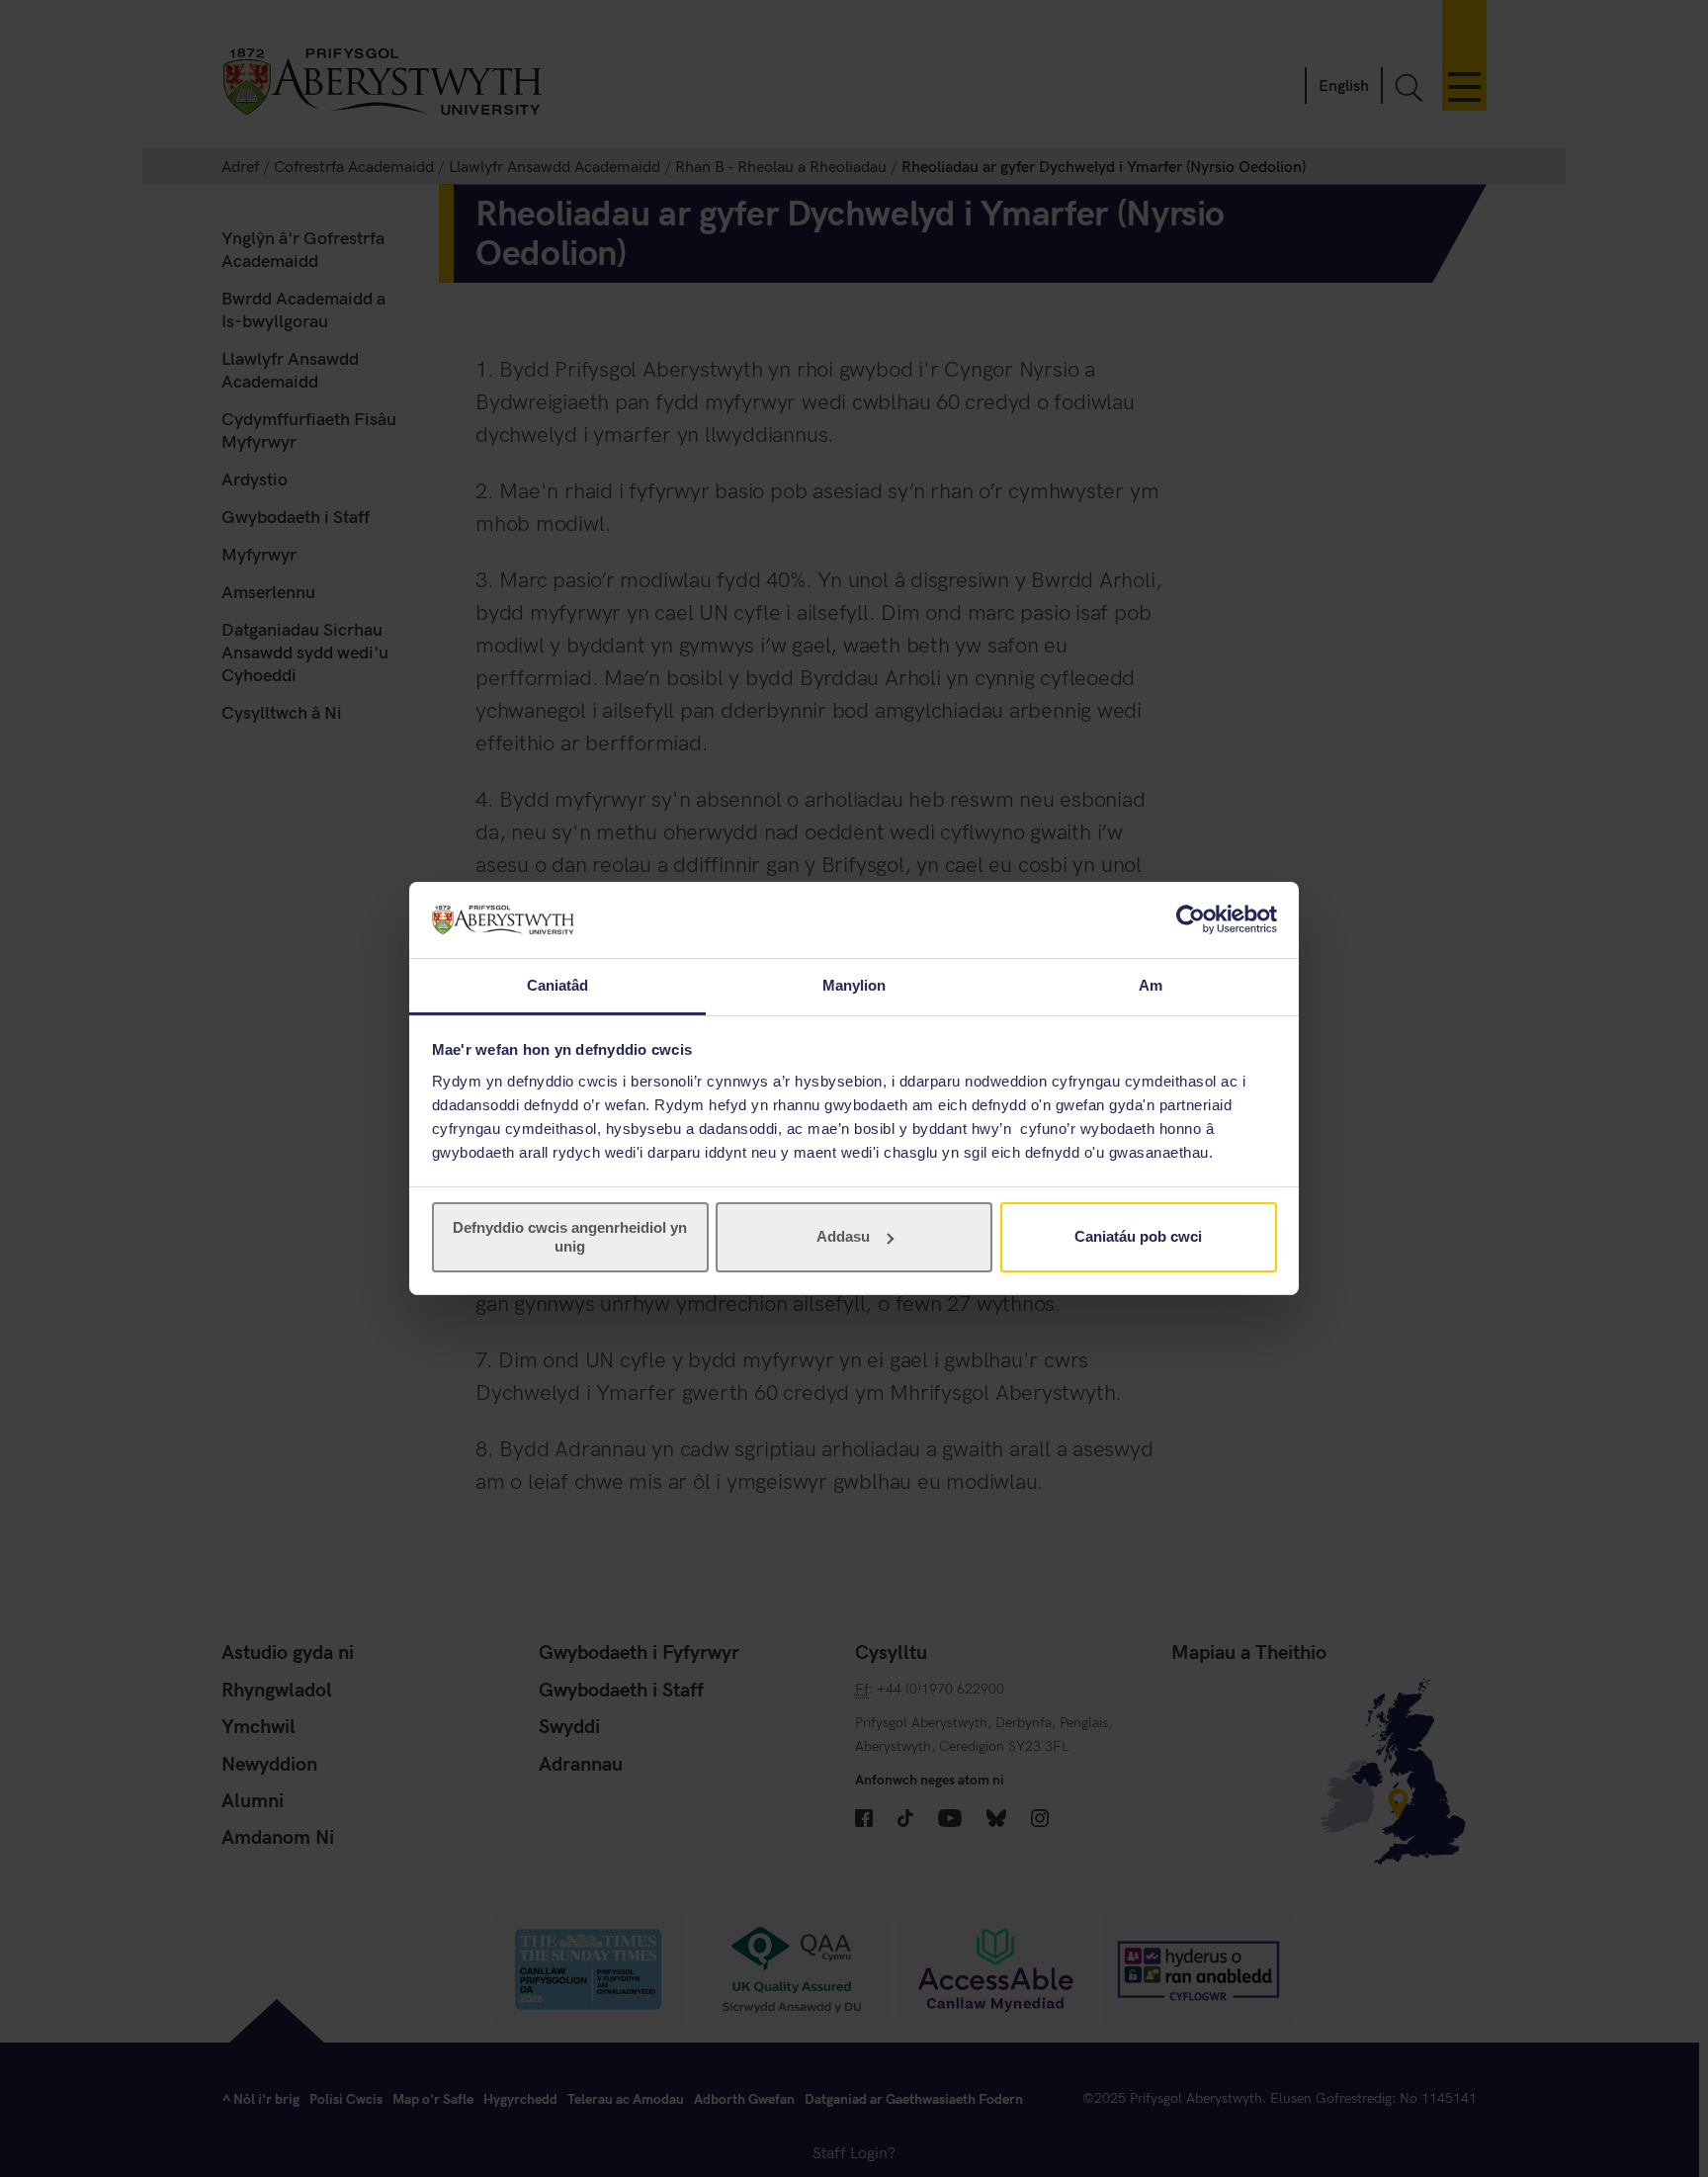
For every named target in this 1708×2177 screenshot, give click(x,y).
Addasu (843, 1236)
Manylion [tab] (854, 985)
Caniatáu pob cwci (1138, 1236)
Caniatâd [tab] (558, 985)
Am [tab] (1151, 985)
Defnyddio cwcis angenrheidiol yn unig (570, 1236)
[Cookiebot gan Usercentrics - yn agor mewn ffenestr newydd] (1191, 919)
